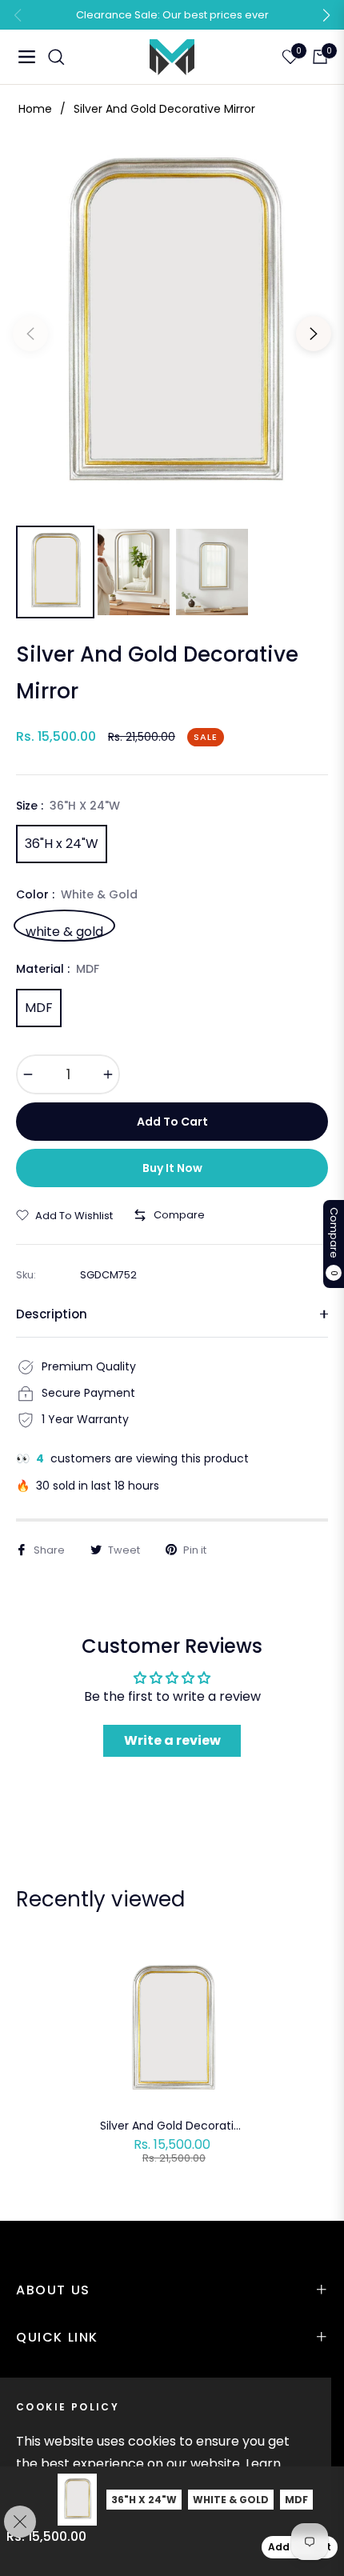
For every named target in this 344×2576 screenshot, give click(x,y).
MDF (39, 1008)
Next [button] (314, 334)
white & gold (64, 930)
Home (35, 109)
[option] (172, 327)
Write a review (172, 1740)
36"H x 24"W (62, 844)
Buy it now (172, 1168)
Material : (58, 969)
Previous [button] (30, 334)
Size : (68, 806)
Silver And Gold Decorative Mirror (172, 2126)
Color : (77, 894)
